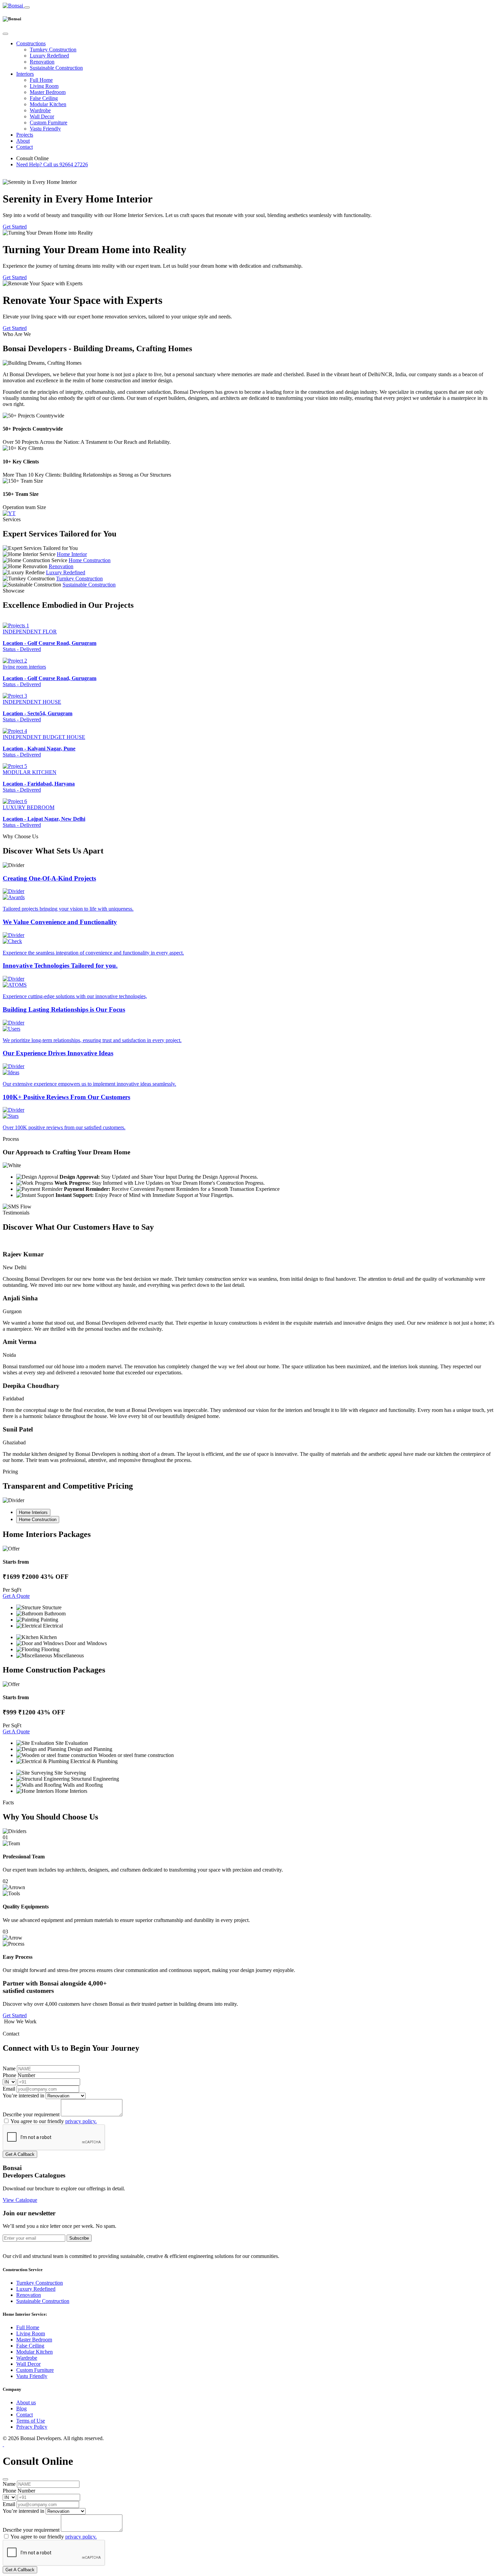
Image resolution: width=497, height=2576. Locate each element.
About (23, 141)
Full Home (41, 80)
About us (26, 2402)
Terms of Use (31, 2421)
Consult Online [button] (32, 158)
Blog (21, 2409)
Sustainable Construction (56, 68)
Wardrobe (40, 110)
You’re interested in (23, 2096)
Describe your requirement (31, 2114)
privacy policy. (81, 2121)
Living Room (44, 86)
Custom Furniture (49, 123)
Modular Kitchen (48, 104)
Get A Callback (20, 2154)
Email (9, 2089)
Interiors (25, 74)
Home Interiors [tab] (33, 1512)
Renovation (42, 62)
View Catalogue (20, 2200)
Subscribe (79, 2238)
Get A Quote (16, 1596)
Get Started (15, 227)
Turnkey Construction (53, 50)
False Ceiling (44, 98)
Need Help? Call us (52, 164)
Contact (25, 147)
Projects (25, 135)
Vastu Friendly (45, 129)
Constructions (31, 43)
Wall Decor (42, 116)
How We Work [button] (20, 2021)
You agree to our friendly (54, 2121)
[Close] (5, 34)
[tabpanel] (249, 1594)
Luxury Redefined (49, 56)
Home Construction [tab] (38, 1520)
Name (9, 2068)
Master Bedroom (48, 92)
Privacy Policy (32, 2427)
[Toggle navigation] (27, 7)
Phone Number (19, 2075)
